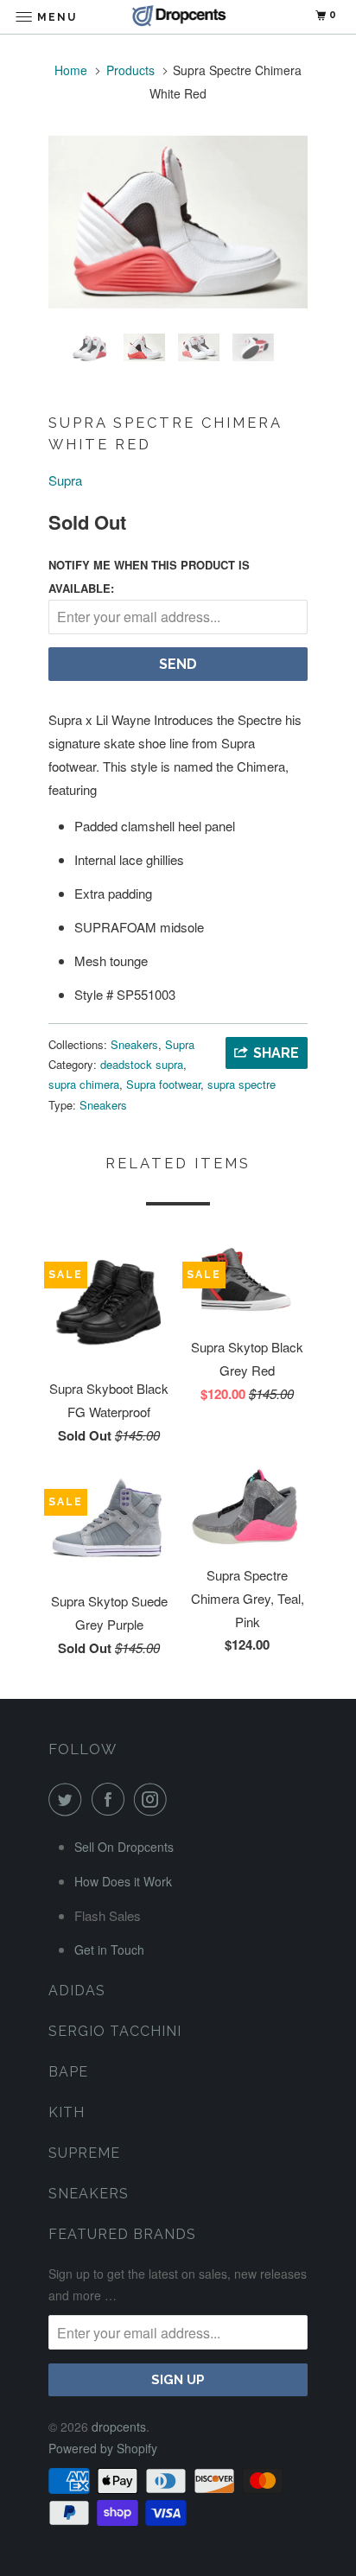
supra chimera (84, 1084)
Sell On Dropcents (124, 1847)
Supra (65, 480)
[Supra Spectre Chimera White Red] (178, 222)
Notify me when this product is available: (149, 576)
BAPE (68, 2072)
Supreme (84, 2153)
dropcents (119, 2427)
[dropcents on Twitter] (68, 1799)
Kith (67, 2112)
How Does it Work (123, 1881)
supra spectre (242, 1084)
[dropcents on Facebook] (111, 1799)
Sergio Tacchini (115, 2031)
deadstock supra (142, 1064)
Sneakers (134, 1044)
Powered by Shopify (103, 2448)
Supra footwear (163, 1084)
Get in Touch (109, 1949)
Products (130, 70)
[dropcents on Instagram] (154, 1799)
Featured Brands (122, 2234)
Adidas (77, 1991)
